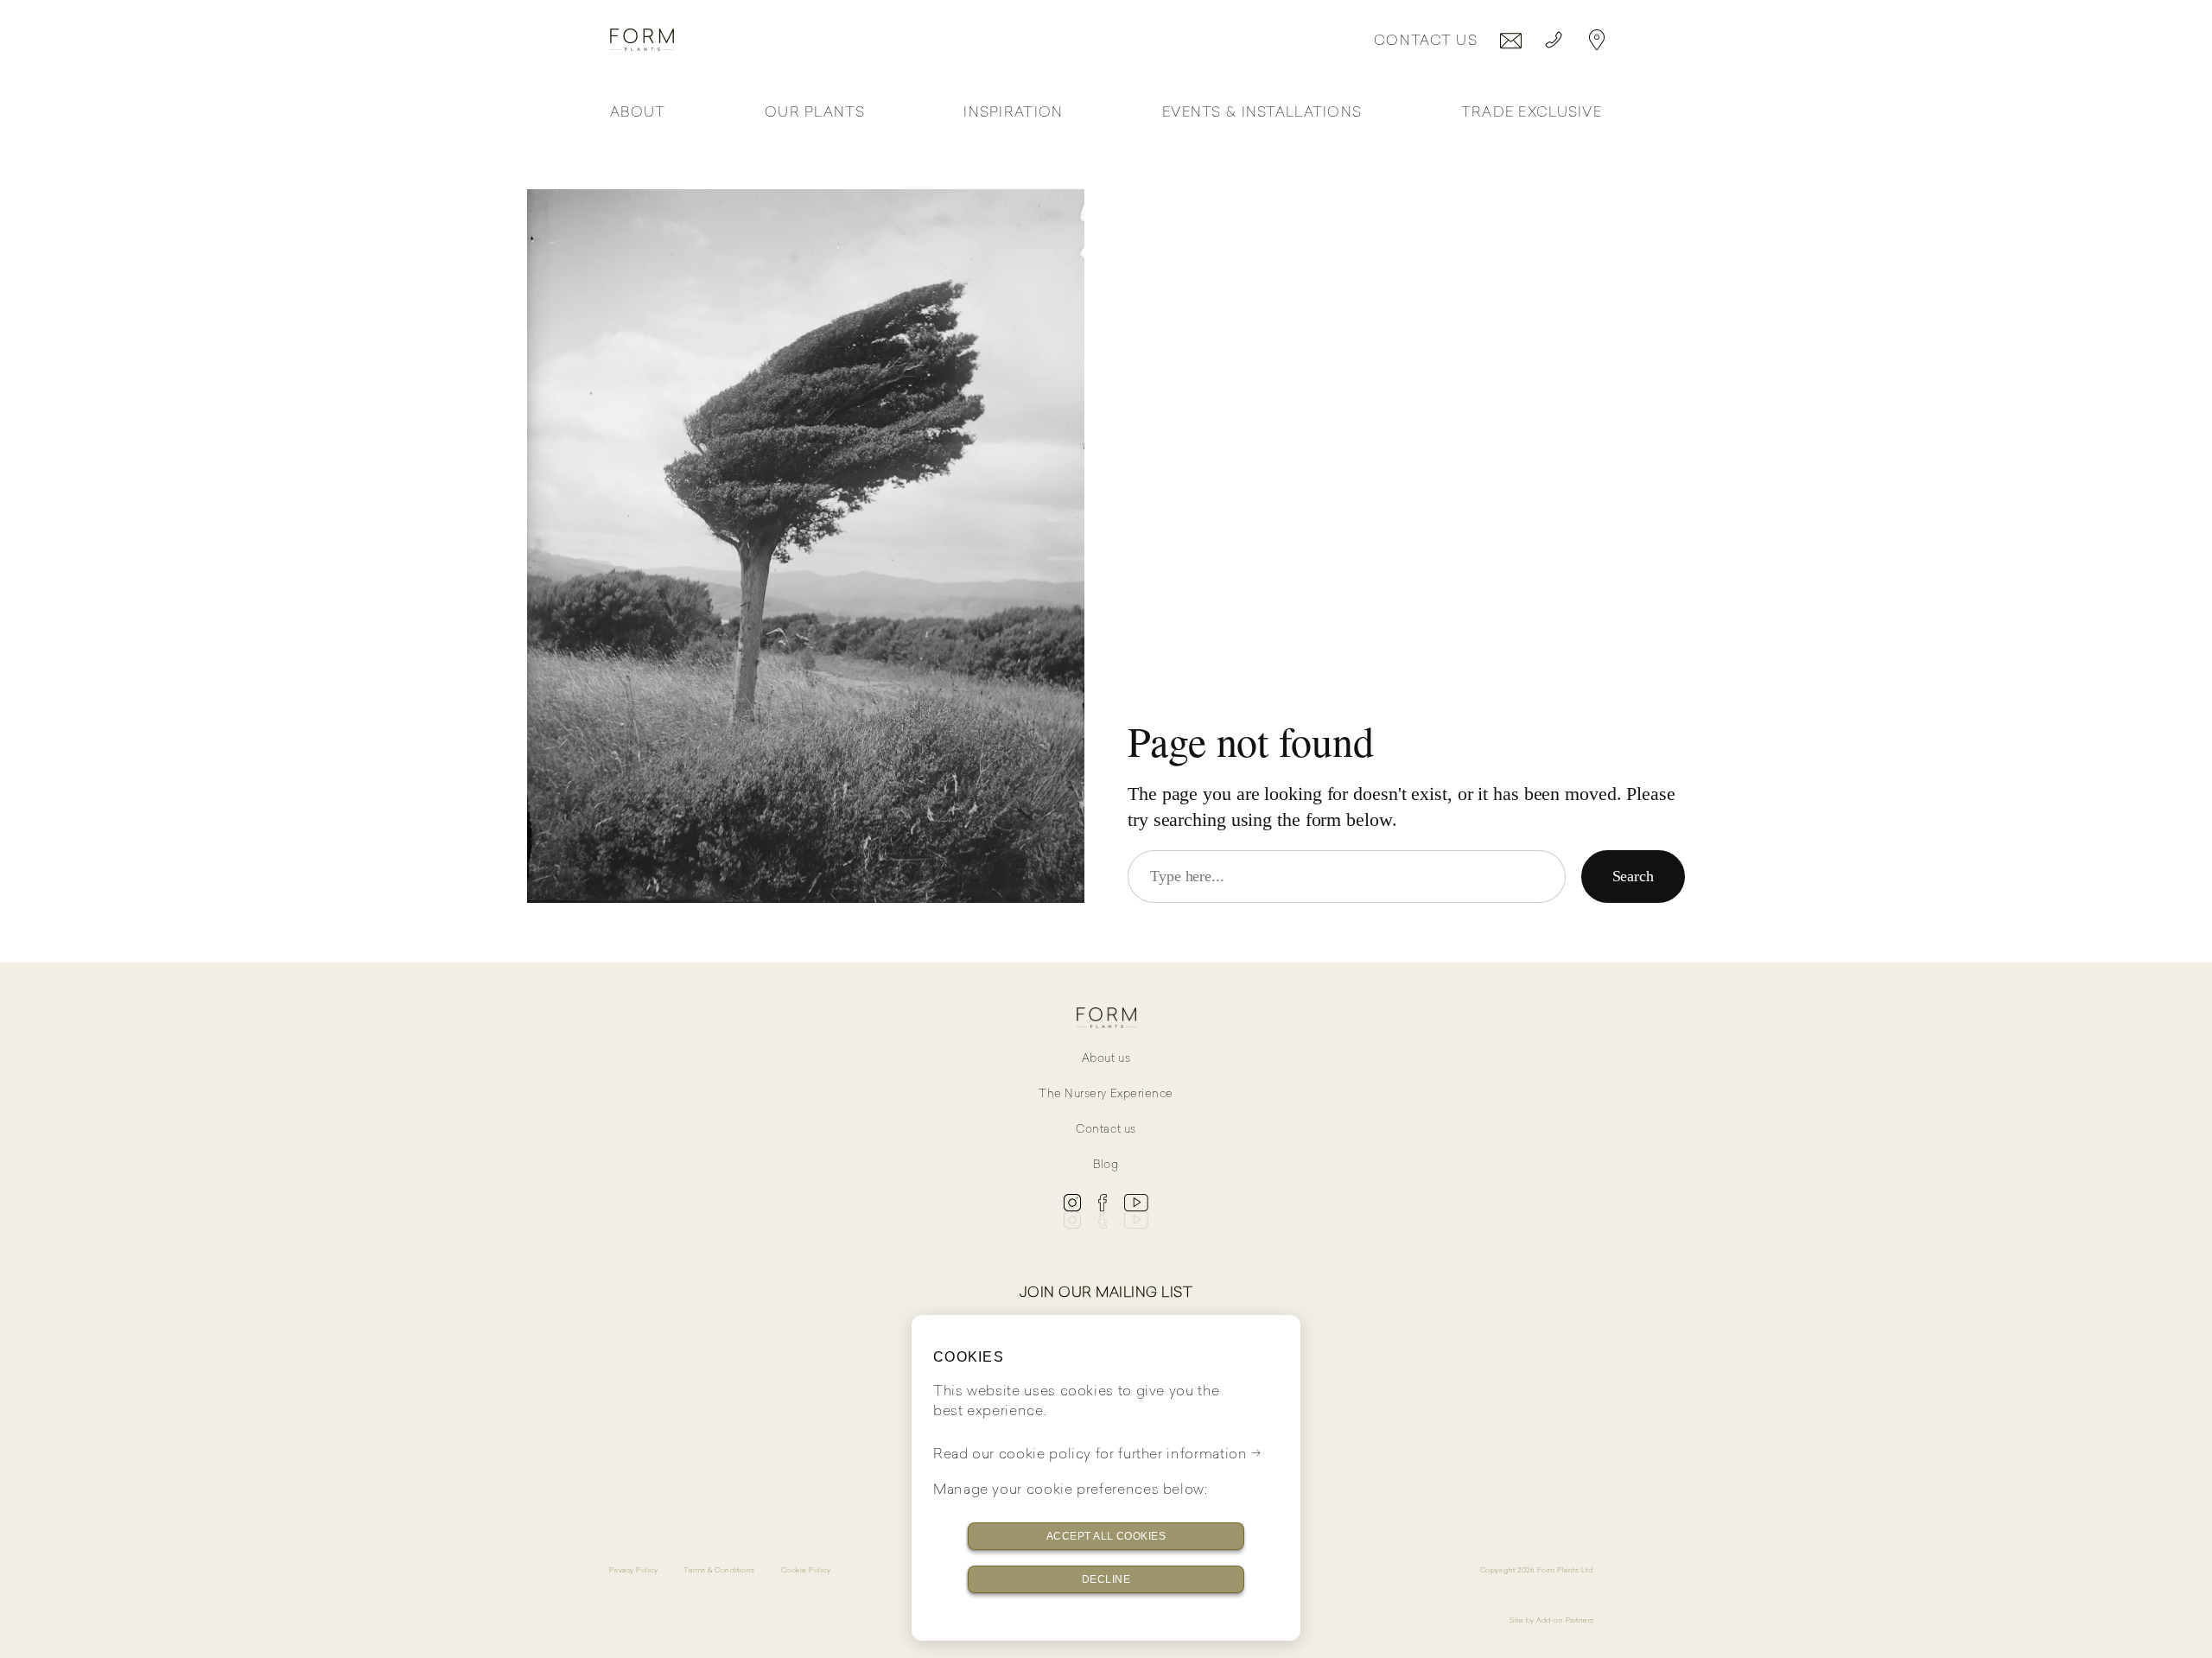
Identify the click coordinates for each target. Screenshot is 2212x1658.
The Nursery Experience (1106, 1093)
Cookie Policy (806, 1570)
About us (1106, 1058)
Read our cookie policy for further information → (1097, 1453)
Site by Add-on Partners (1552, 1620)
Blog (1106, 1164)
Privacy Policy (633, 1570)
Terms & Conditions (719, 1570)
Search (1633, 876)
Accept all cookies (1106, 1536)
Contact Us (1426, 40)
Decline (1106, 1579)
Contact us (1106, 1129)
